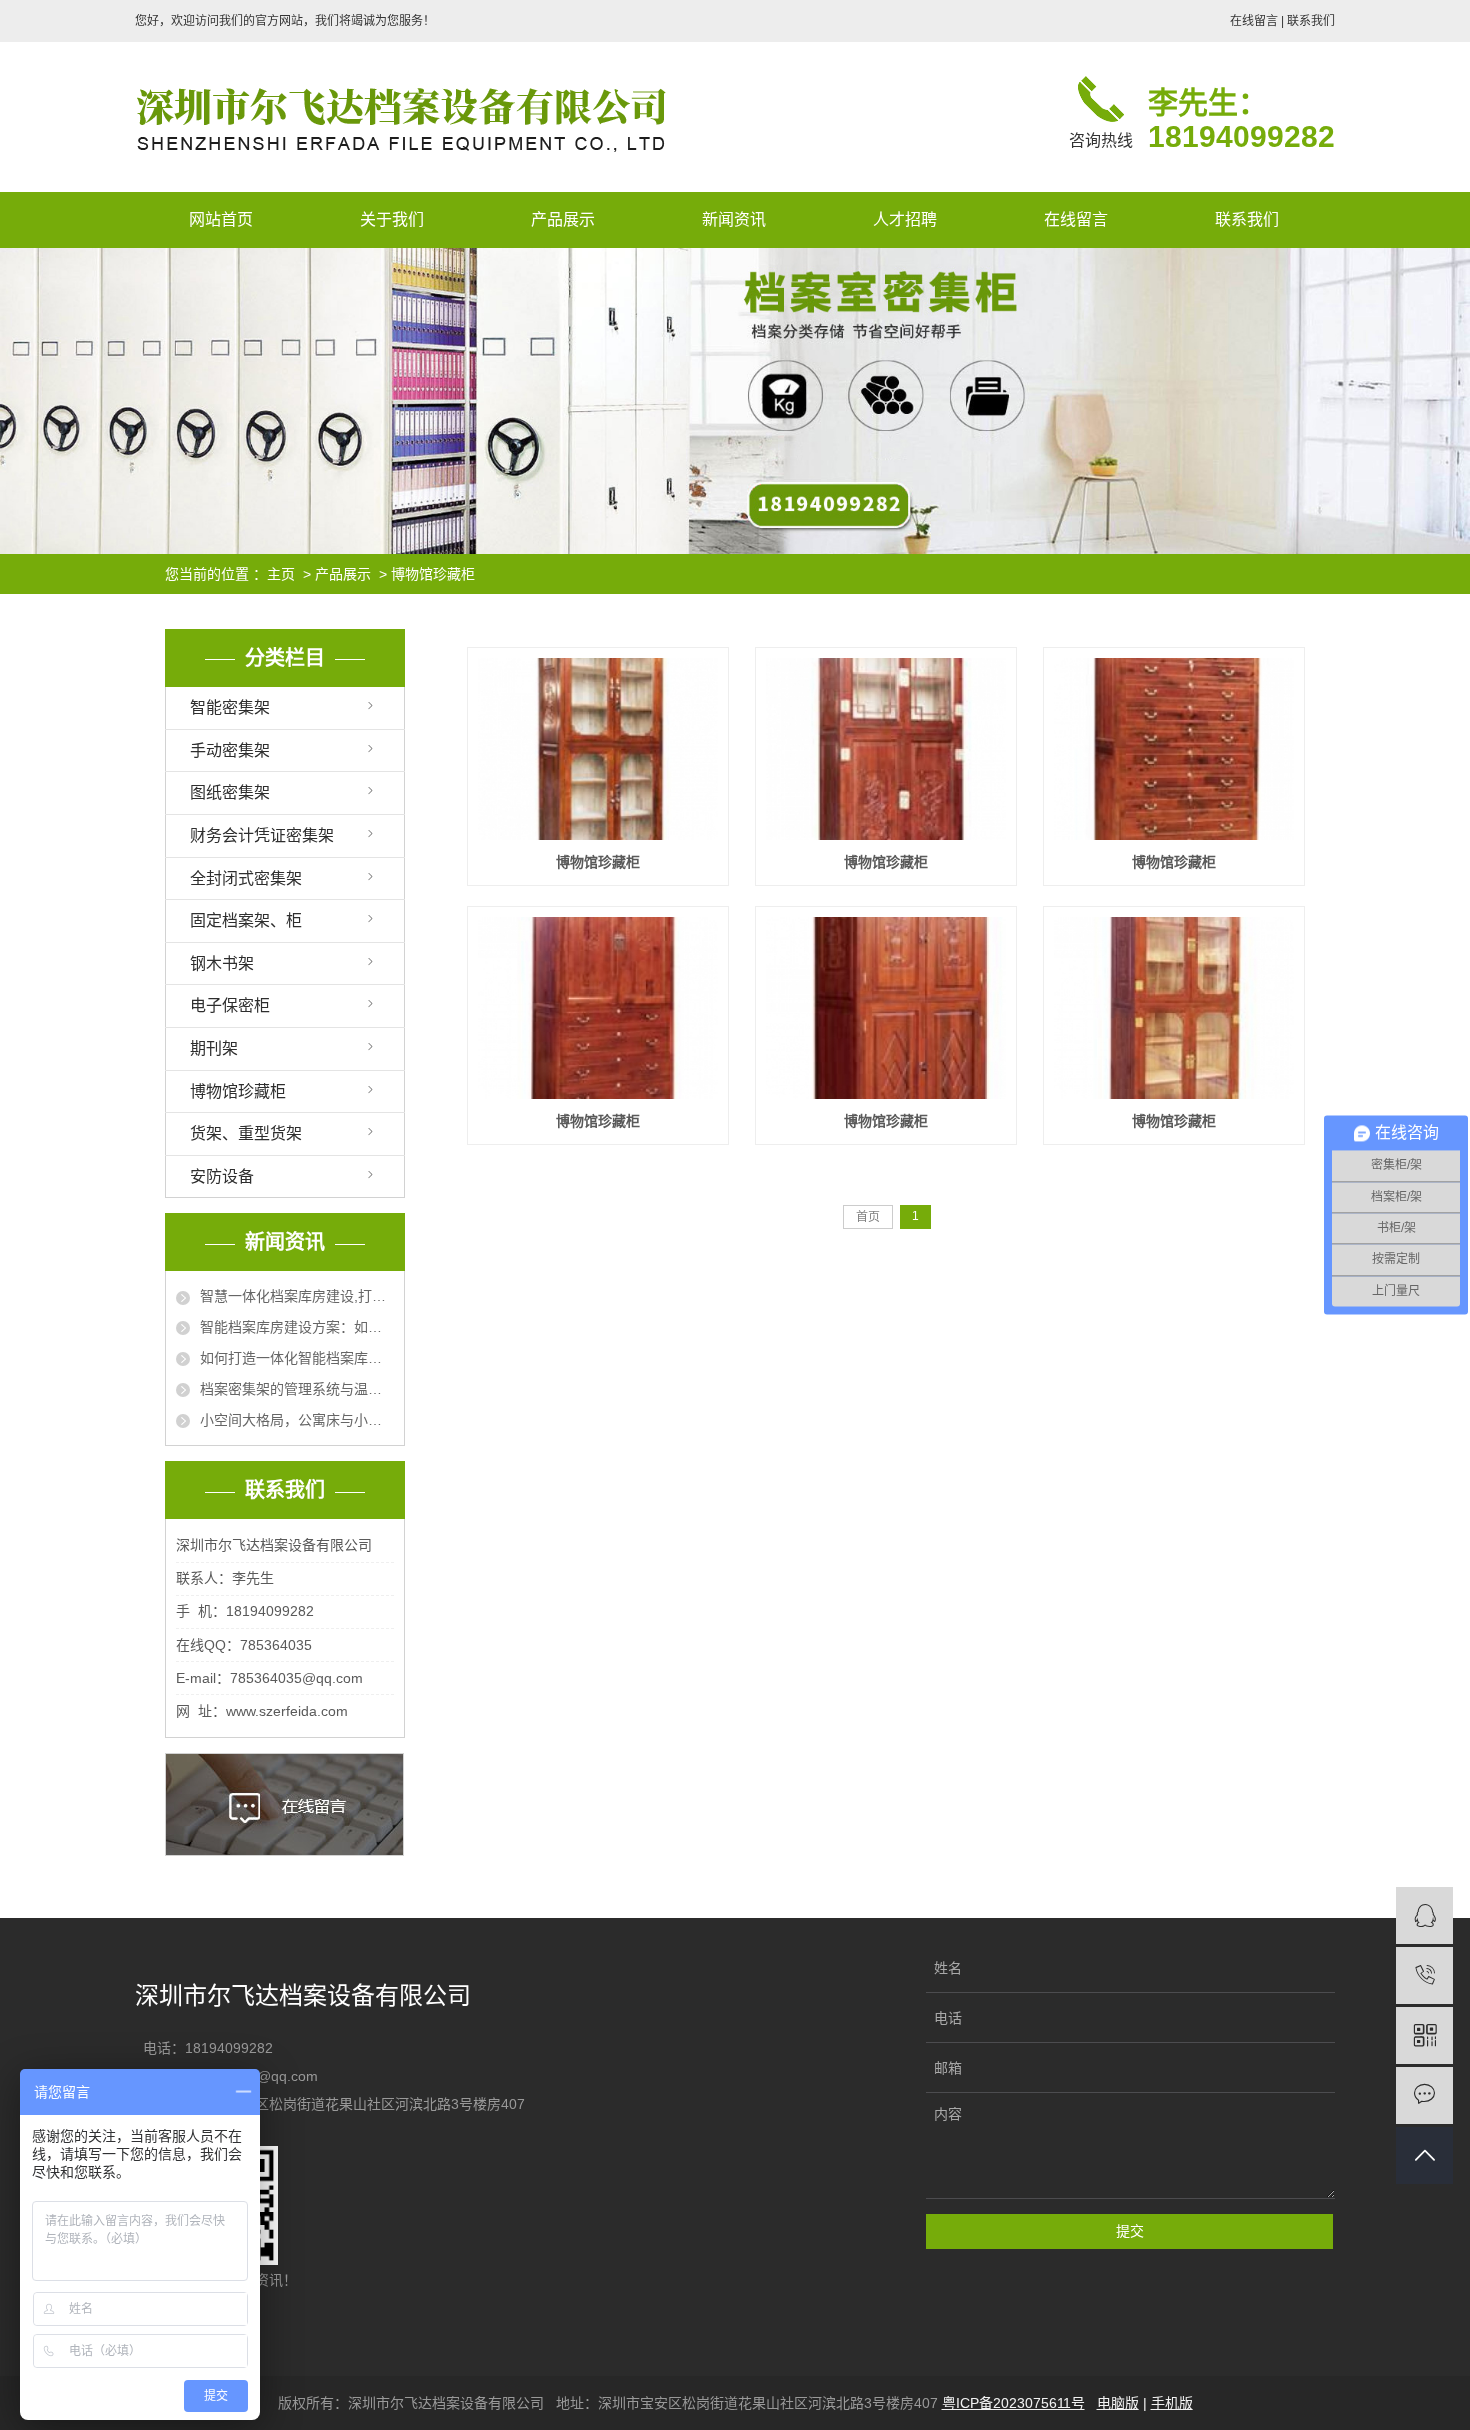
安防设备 (222, 1176)
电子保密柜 (230, 1005)
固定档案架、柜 (246, 920)
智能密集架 (230, 707)
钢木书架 (222, 963)
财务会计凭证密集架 (262, 835)
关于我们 (392, 219)
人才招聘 (905, 219)
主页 (281, 574)
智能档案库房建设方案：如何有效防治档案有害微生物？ (297, 1327)
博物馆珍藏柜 (433, 574)
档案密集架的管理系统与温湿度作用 (297, 1389)
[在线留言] (1424, 2095)
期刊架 (214, 1048)
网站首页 (221, 219)
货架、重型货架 (246, 1133)
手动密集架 (230, 750)
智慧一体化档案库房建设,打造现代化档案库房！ (297, 1296)
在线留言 (1254, 21)
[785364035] (1424, 1915)
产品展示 (563, 219)
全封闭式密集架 (246, 878)
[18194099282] (1424, 1975)
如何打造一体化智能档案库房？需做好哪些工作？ (297, 1358)
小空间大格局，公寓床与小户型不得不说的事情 (297, 1420)
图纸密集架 (230, 792)
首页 (868, 1217)
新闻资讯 (734, 219)
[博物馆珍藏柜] (598, 749)
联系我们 (1311, 21)
